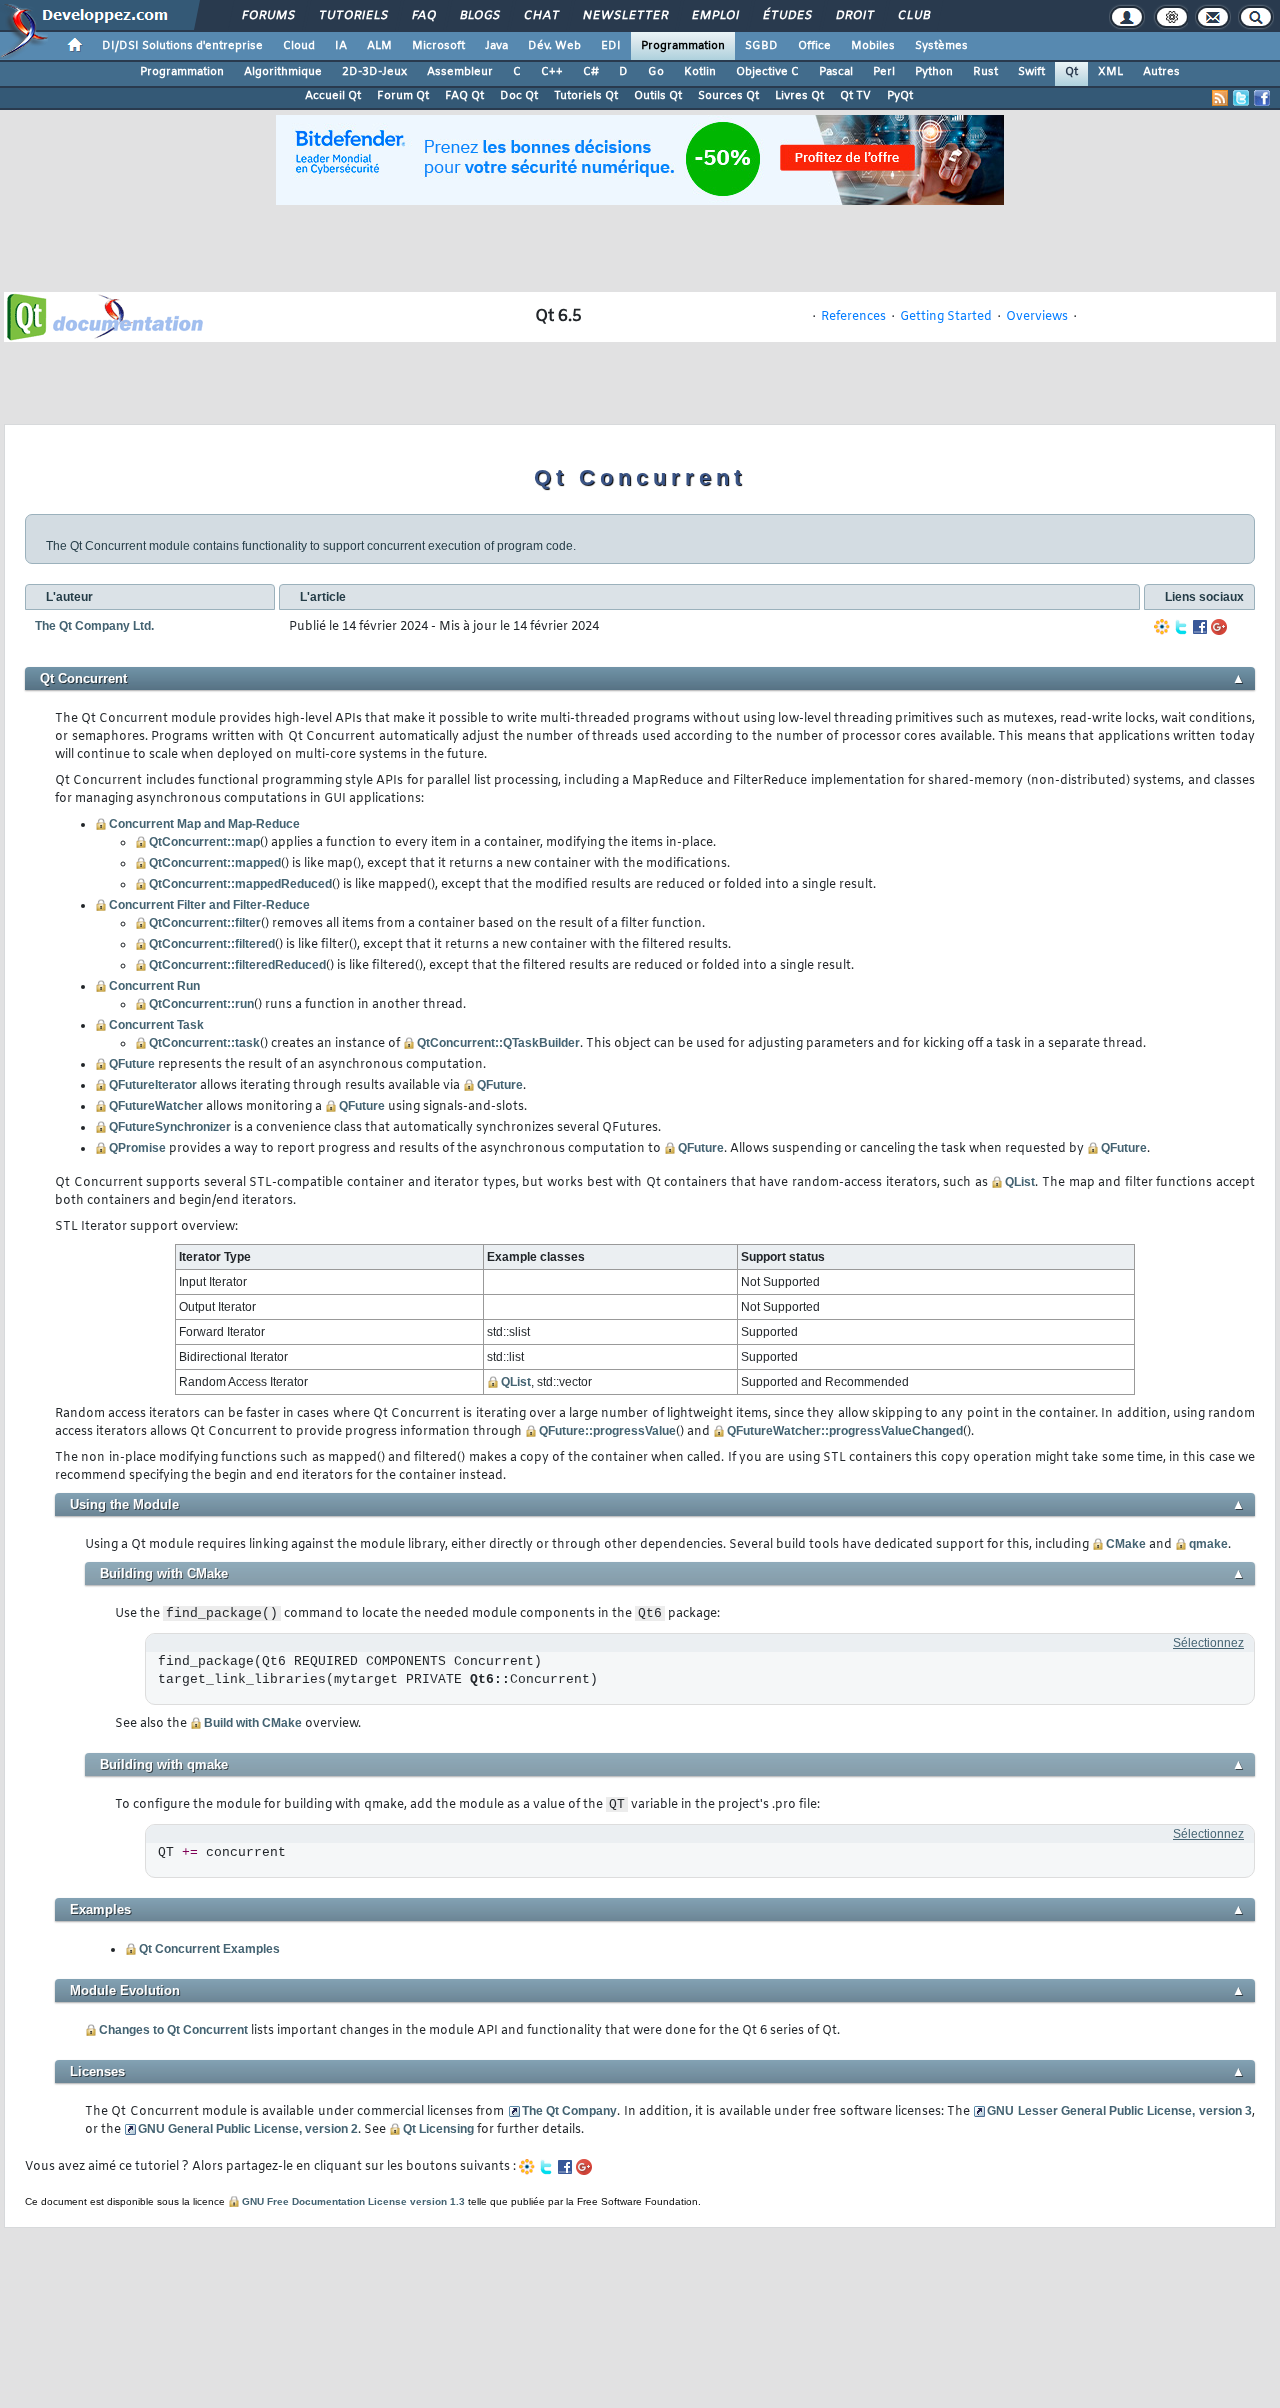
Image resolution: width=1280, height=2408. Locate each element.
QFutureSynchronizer (170, 1127)
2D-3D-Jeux (374, 72)
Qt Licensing (438, 2129)
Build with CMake (253, 1723)
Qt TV (855, 96)
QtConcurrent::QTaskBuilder (498, 1043)
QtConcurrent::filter (205, 923)
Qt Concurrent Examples (209, 1949)
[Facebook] (1200, 627)
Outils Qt (658, 96)
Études (786, 16)
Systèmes (941, 46)
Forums (267, 16)
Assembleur (460, 72)
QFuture (132, 1064)
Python (934, 72)
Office (814, 46)
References (853, 317)
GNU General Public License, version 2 (248, 2129)
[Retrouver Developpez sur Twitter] (1241, 98)
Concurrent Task (156, 1025)
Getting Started (946, 317)
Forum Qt (403, 96)
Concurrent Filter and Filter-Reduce (209, 905)
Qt (1071, 72)
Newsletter (624, 16)
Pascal (836, 72)
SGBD (761, 46)
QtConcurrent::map (204, 842)
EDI (611, 46)
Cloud (299, 46)
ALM (379, 46)
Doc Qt (519, 96)
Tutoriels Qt (586, 96)
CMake (1126, 1544)
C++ (552, 72)
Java (496, 46)
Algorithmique (283, 72)
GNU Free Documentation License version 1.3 (353, 2201)
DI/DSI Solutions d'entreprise (182, 46)
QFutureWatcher (156, 1106)
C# (591, 72)
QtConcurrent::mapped (215, 863)
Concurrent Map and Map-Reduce (204, 824)
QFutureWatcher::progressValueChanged (845, 1431)
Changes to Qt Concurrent (173, 2030)
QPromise (137, 1148)
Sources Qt (728, 96)
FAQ (423, 16)
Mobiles (873, 46)
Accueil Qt (333, 96)
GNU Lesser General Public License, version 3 (1119, 2111)
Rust (985, 72)
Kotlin (700, 72)
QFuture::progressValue (607, 1431)
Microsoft (438, 46)
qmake (1208, 1544)
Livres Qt (799, 96)
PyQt (900, 96)
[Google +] (1219, 627)
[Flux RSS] (1220, 98)
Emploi (714, 16)
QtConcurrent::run (201, 1004)
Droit (854, 16)
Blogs (479, 16)
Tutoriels (352, 16)
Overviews (1037, 317)
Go (656, 72)
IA (341, 46)
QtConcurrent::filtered (212, 944)
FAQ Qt (464, 96)
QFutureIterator (153, 1085)
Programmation (683, 46)
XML (1110, 72)
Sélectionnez (1208, 1643)
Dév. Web (554, 46)
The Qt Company (570, 2111)
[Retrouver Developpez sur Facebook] (1262, 98)
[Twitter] (1181, 627)
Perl (884, 72)
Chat (540, 16)
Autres (1161, 72)
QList (1020, 1182)
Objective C (767, 72)
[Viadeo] (1162, 627)
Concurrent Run (154, 986)
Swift (1031, 72)
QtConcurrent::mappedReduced (240, 884)
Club (913, 16)
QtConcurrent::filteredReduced (237, 965)
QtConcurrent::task (204, 1043)
